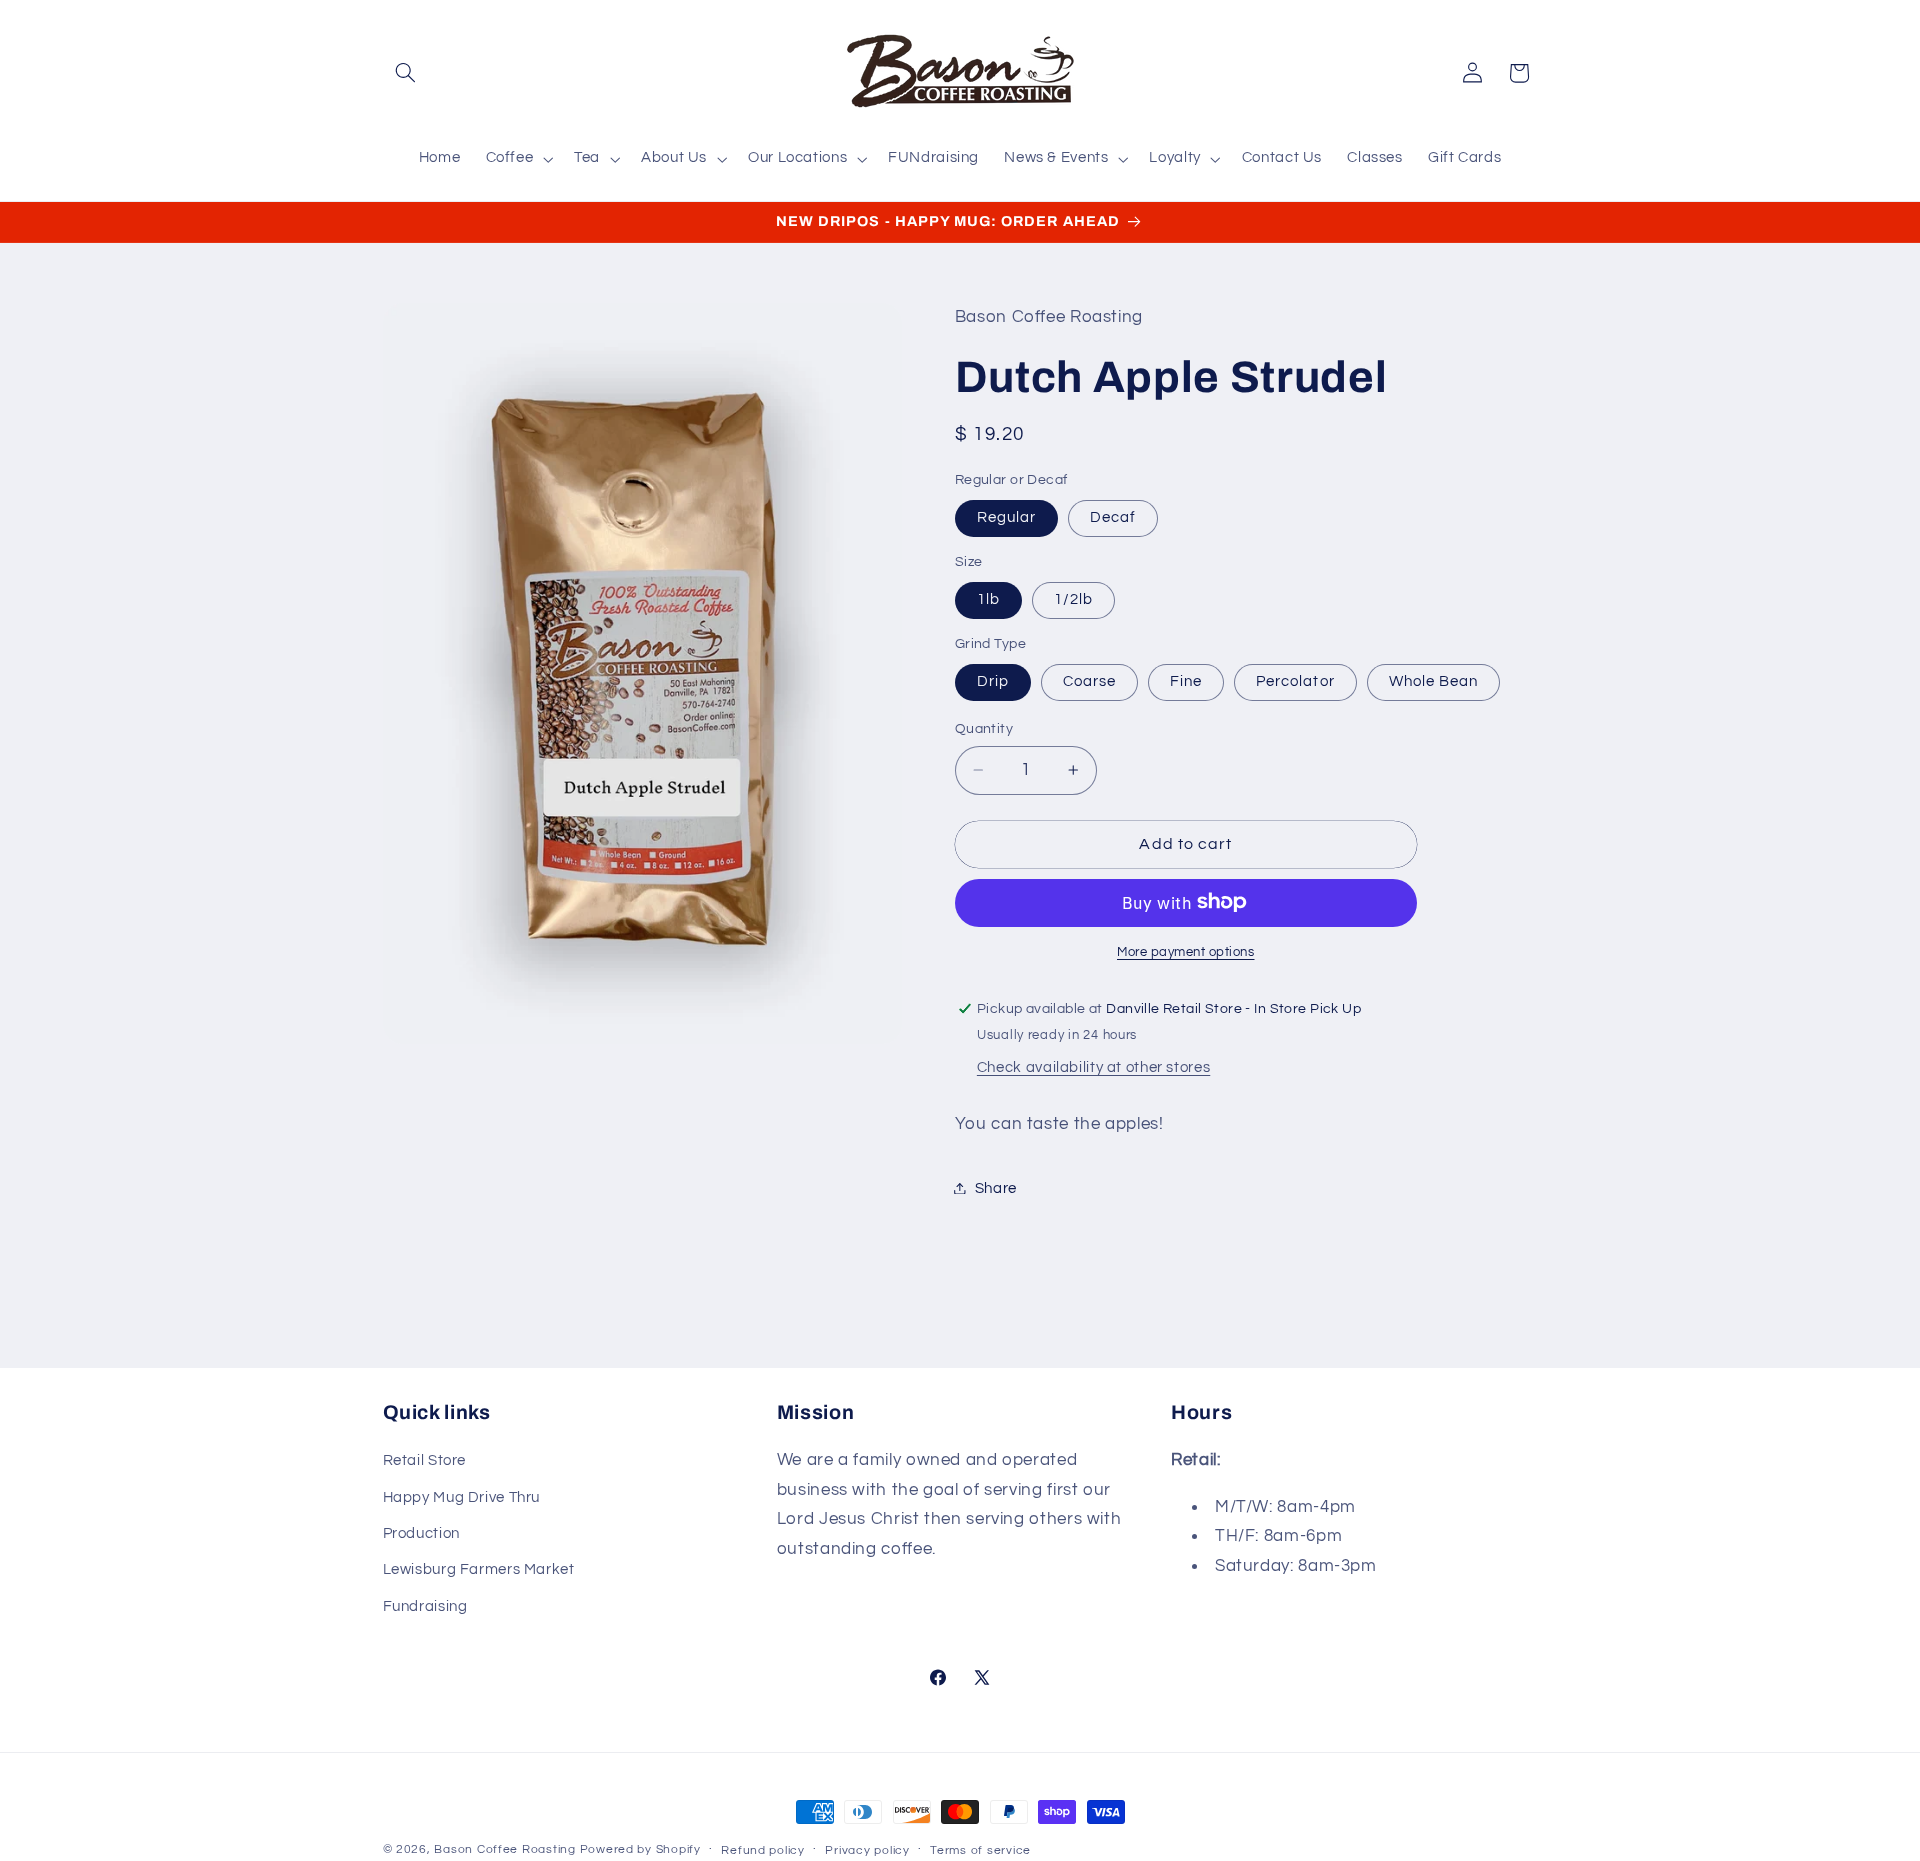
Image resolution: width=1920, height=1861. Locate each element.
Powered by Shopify (640, 1849)
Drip (993, 680)
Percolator (1295, 680)
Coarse (1089, 680)
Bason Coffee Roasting (504, 1849)
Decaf (1113, 516)
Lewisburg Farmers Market (479, 1569)
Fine (1186, 680)
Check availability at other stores (1093, 1066)
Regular (1006, 516)
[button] (406, 73)
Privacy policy (867, 1850)
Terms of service (980, 1850)
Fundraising (425, 1606)
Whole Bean (1434, 680)
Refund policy (763, 1850)
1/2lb (1073, 598)
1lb (988, 598)
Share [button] (996, 1187)
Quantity (984, 728)
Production (421, 1533)
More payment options (1186, 951)
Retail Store (425, 1460)
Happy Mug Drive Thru (462, 1497)
